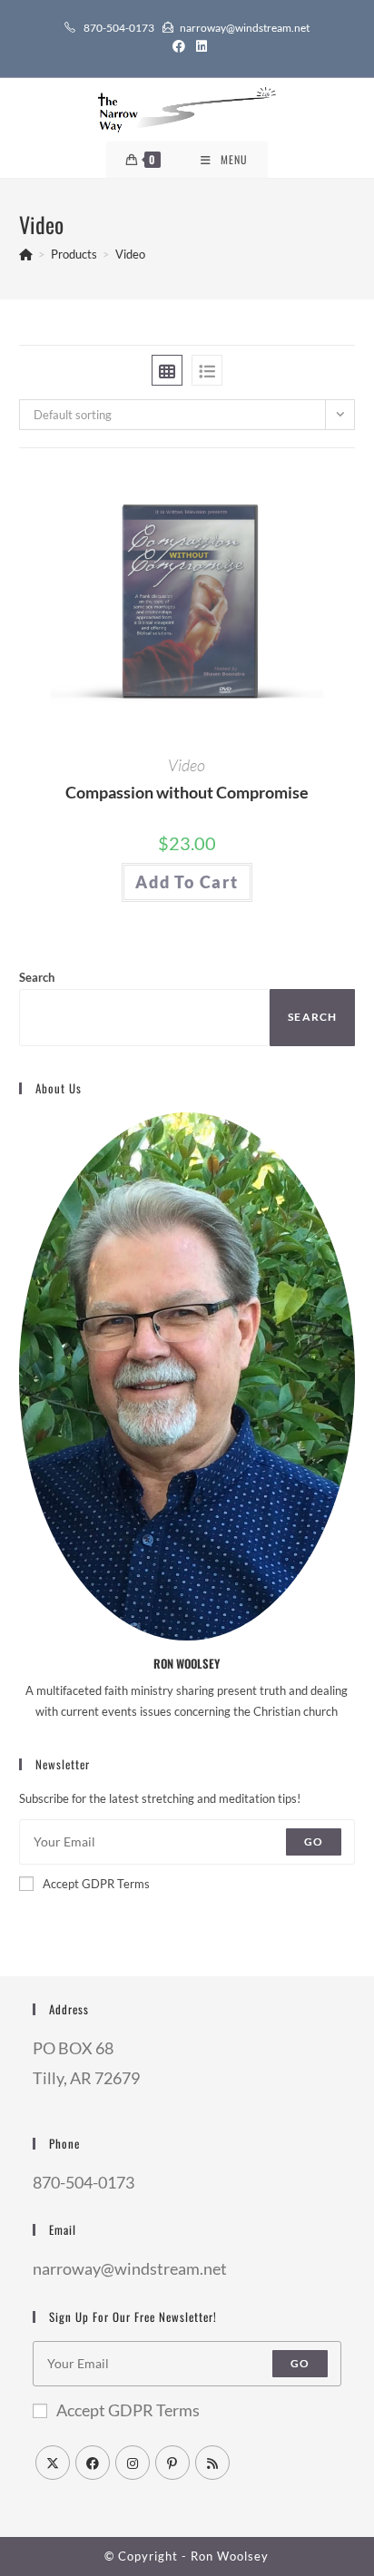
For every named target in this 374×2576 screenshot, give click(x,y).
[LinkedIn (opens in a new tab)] (199, 46)
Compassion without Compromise (187, 792)
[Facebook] (93, 2463)
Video (130, 254)
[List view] (207, 370)
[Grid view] (167, 370)
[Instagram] (133, 2463)
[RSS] (212, 2463)
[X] (53, 2463)
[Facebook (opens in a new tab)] (179, 46)
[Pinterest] (172, 2463)
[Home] (26, 254)
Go (314, 1841)
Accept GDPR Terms (96, 1884)
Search (37, 977)
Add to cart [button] (187, 882)
